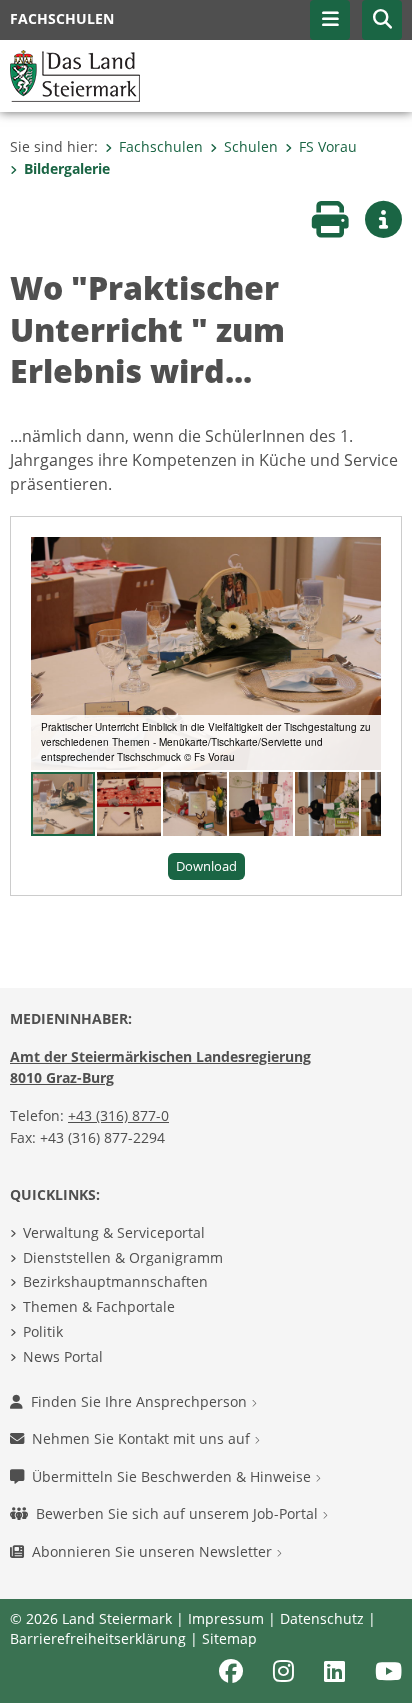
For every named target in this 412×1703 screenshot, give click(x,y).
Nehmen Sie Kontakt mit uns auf (143, 1438)
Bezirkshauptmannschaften (115, 1281)
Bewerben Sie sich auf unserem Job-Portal (179, 1513)
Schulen (251, 146)
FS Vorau (328, 146)
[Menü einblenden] (330, 20)
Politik (43, 1331)
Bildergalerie (67, 168)
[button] (382, 20)
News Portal (63, 1356)
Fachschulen (161, 146)
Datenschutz (322, 1618)
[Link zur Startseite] (75, 74)
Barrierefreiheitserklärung (98, 1638)
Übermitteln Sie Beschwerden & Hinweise (173, 1476)
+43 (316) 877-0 (118, 1115)
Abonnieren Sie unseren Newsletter (154, 1551)
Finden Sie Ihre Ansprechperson (141, 1401)
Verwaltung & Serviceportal (114, 1232)
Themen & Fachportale (99, 1306)
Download (206, 866)
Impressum (226, 1618)
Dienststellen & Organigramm (123, 1257)
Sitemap (229, 1638)
